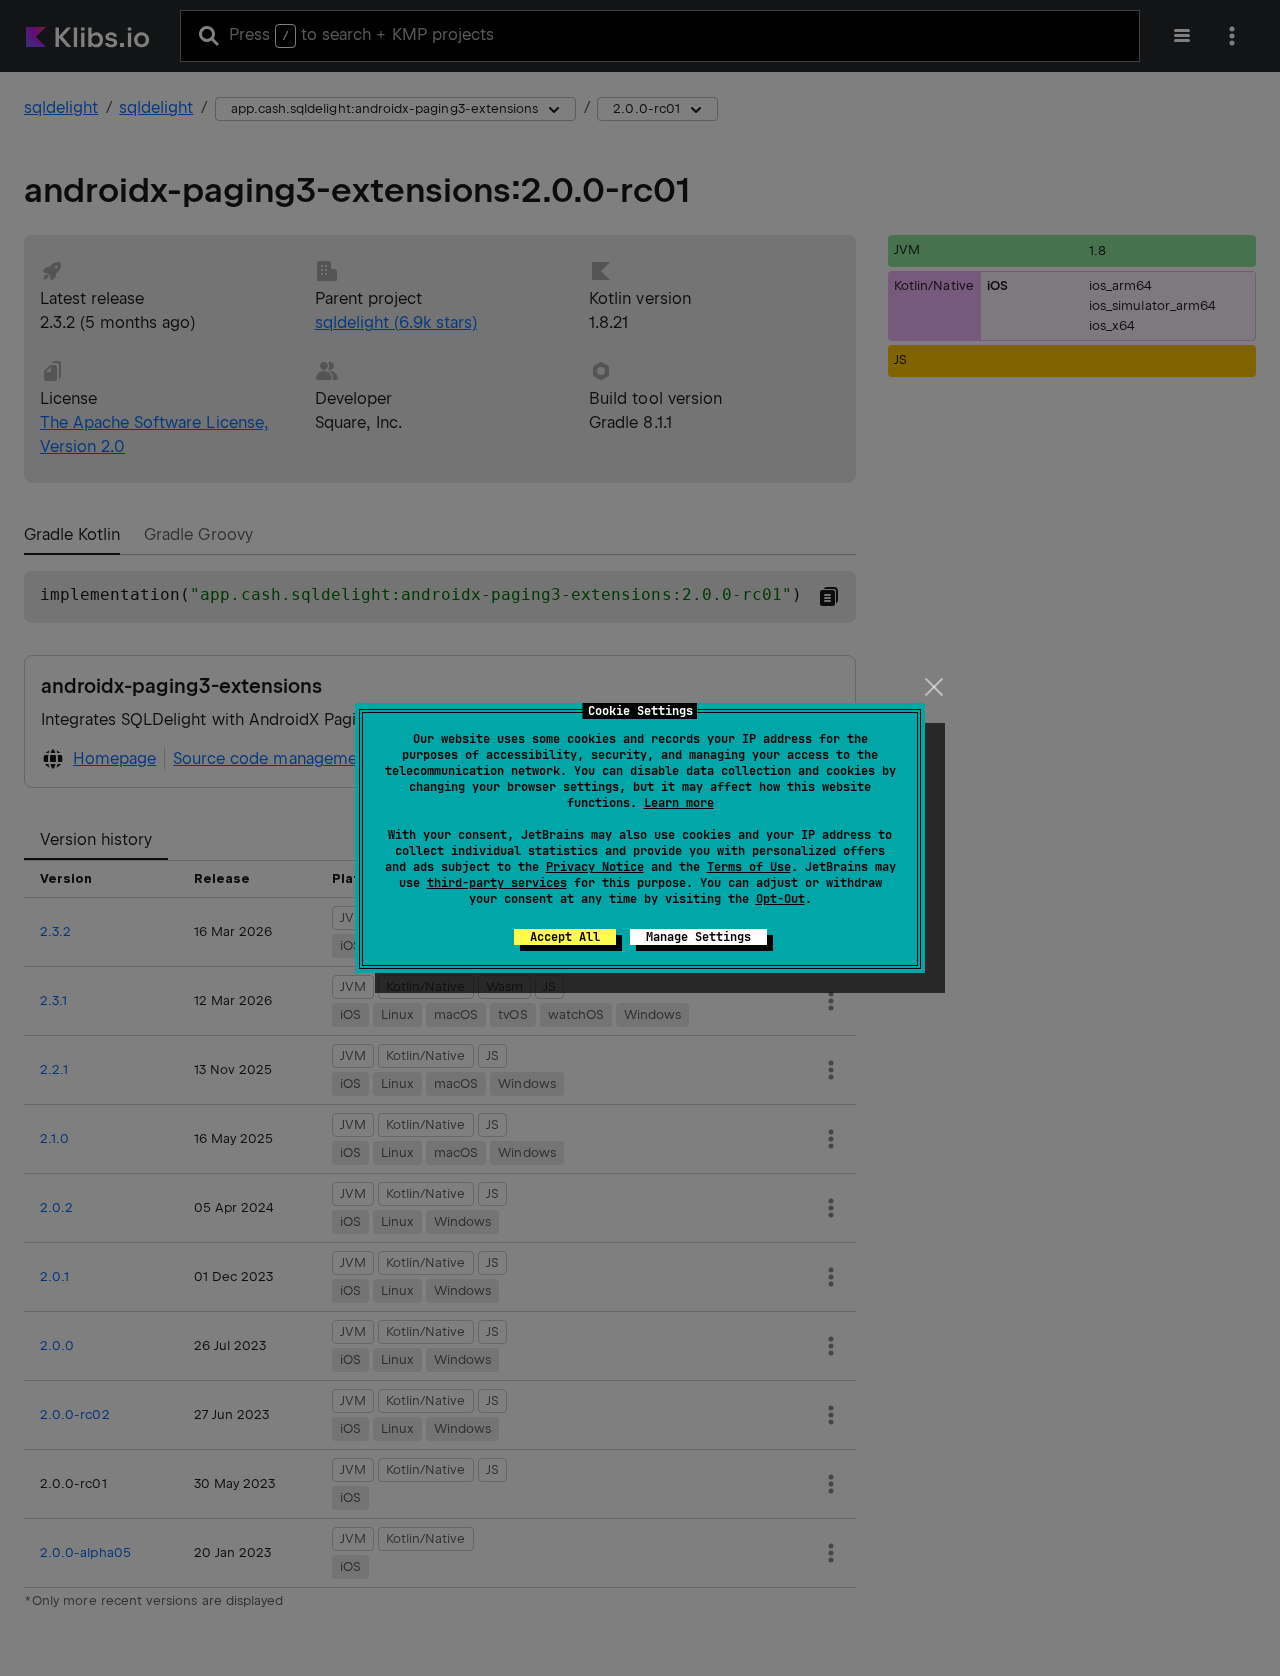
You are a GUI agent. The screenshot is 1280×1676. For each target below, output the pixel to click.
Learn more (679, 803)
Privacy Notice (595, 867)
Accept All (565, 937)
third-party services (497, 883)
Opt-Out (780, 899)
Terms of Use (749, 867)
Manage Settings (698, 937)
